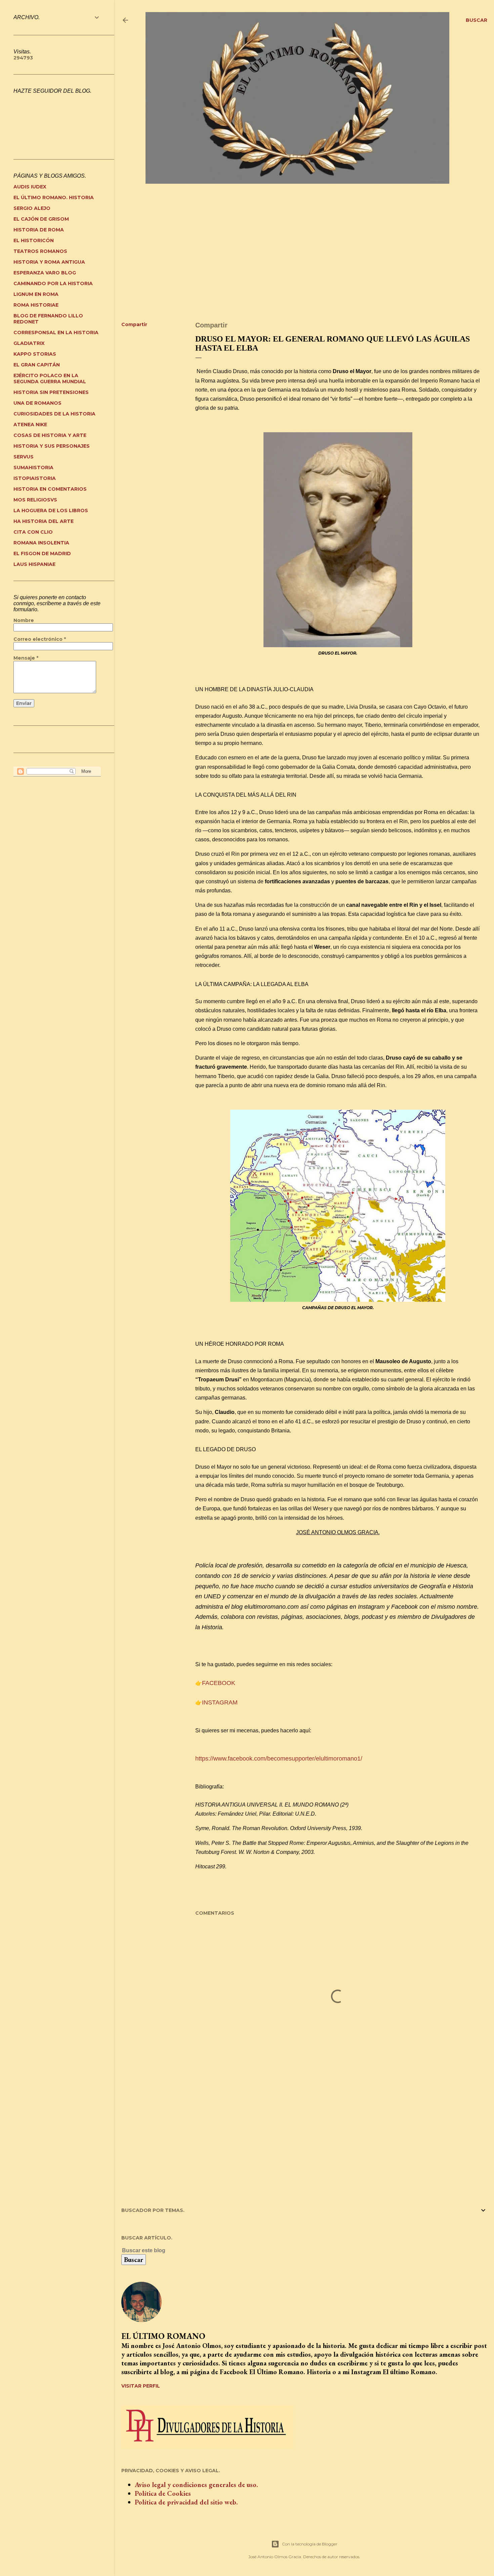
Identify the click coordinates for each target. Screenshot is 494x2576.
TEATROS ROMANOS (40, 251)
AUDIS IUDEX (30, 187)
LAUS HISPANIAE (34, 564)
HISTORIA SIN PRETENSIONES (51, 392)
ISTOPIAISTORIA (35, 478)
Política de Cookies (163, 2493)
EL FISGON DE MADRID (42, 553)
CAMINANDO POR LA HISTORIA (53, 283)
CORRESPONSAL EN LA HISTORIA (56, 332)
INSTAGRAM (220, 1702)
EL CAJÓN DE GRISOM (41, 219)
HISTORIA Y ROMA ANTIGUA (49, 262)
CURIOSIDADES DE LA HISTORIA (54, 414)
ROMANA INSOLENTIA (41, 543)
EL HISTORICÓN (34, 240)
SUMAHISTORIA (33, 468)
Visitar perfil (141, 2386)
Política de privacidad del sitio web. (186, 2502)
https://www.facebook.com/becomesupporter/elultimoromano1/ (279, 1759)
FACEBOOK (219, 1683)
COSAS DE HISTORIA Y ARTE (50, 435)
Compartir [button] (134, 324)
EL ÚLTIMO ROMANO (163, 2336)
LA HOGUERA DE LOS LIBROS (51, 510)
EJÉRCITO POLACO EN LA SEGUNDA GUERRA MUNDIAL (50, 379)
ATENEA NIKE (30, 425)
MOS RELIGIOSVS (35, 500)
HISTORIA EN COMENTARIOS (50, 489)
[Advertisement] (304, 258)
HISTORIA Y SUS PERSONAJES (52, 446)
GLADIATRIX (29, 343)
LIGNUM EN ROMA (36, 294)
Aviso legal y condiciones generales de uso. (196, 2485)
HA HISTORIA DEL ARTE (44, 521)
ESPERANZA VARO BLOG (45, 273)
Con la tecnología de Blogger (310, 2544)
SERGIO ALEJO (32, 208)
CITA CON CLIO (33, 532)
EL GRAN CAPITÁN (37, 365)
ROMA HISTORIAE (36, 305)
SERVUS (24, 457)
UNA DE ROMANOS (37, 403)
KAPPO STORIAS (35, 354)
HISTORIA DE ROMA (39, 230)
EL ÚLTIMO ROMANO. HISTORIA (54, 197)
